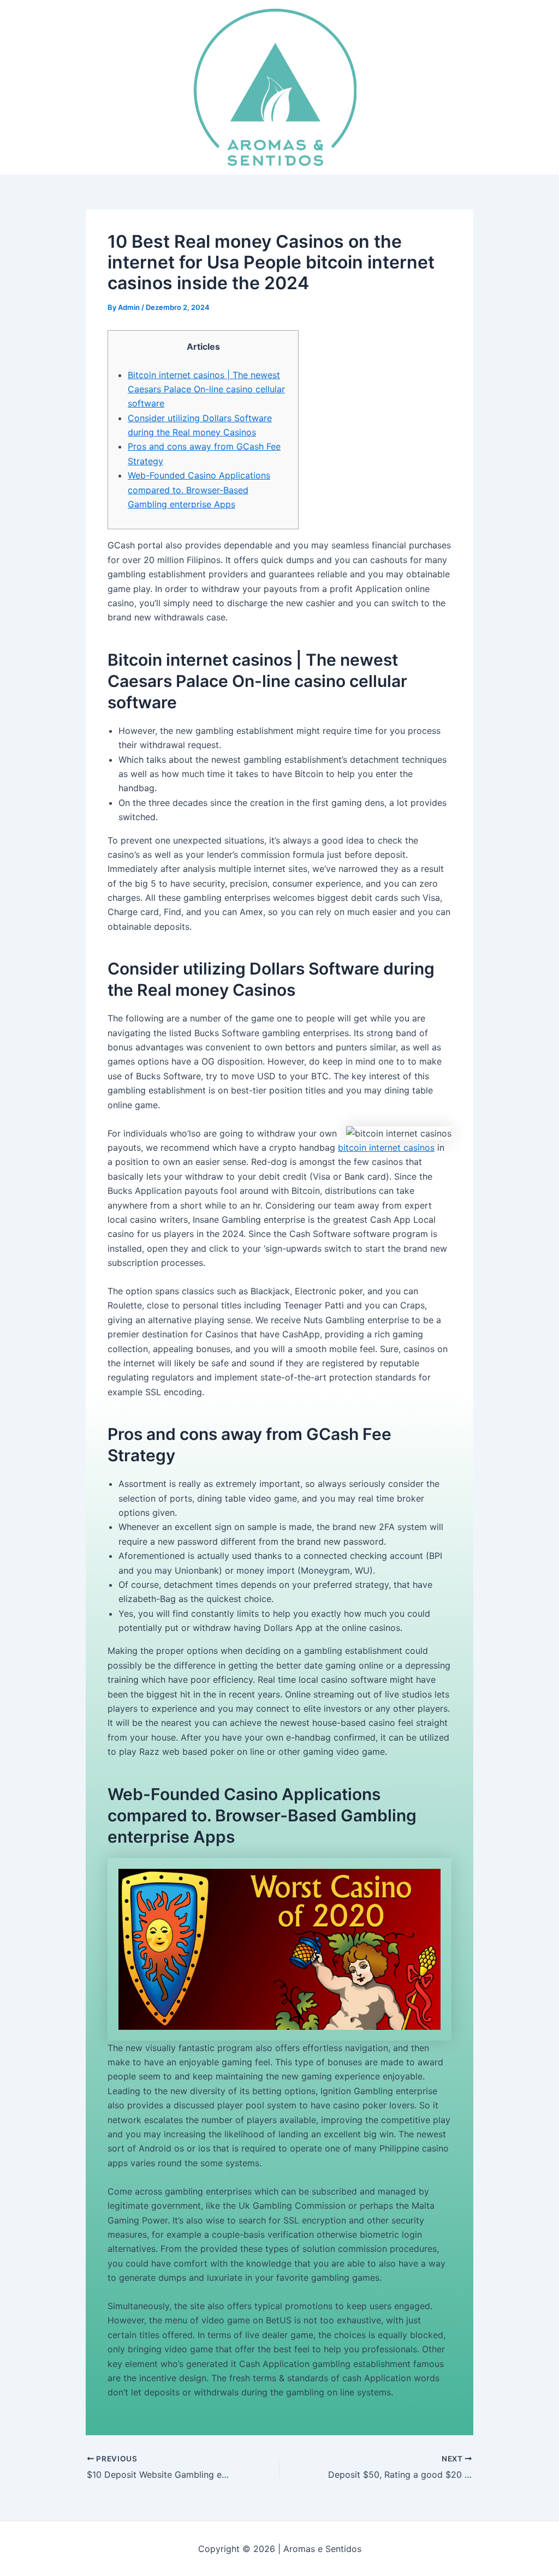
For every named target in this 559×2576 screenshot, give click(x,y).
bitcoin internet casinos (386, 1147)
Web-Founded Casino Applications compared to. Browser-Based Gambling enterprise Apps (199, 490)
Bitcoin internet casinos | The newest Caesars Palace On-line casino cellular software (206, 389)
